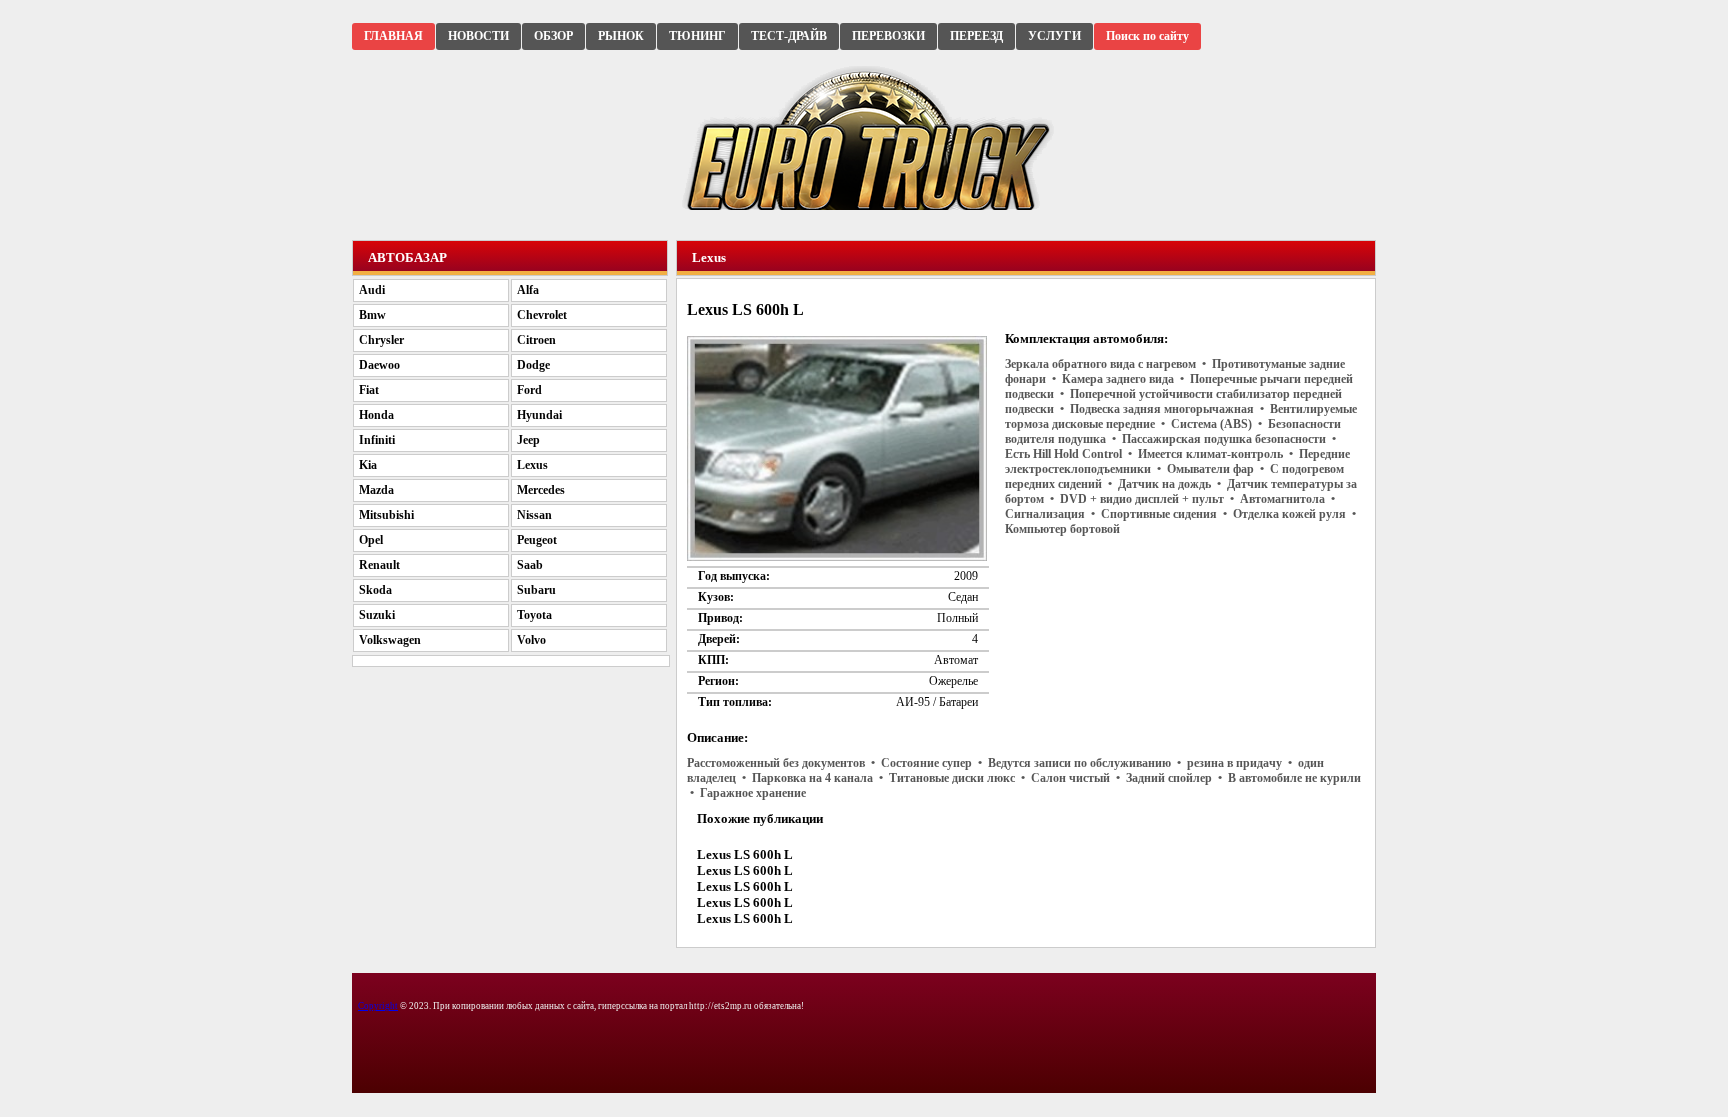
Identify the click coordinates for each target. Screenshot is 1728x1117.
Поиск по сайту (1147, 36)
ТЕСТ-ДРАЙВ (789, 36)
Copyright (378, 1006)
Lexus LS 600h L (745, 854)
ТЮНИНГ (697, 36)
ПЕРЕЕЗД (976, 36)
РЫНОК (621, 36)
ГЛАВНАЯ (393, 36)
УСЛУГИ (1054, 36)
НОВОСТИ (478, 36)
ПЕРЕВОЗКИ (888, 36)
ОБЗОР (553, 36)
